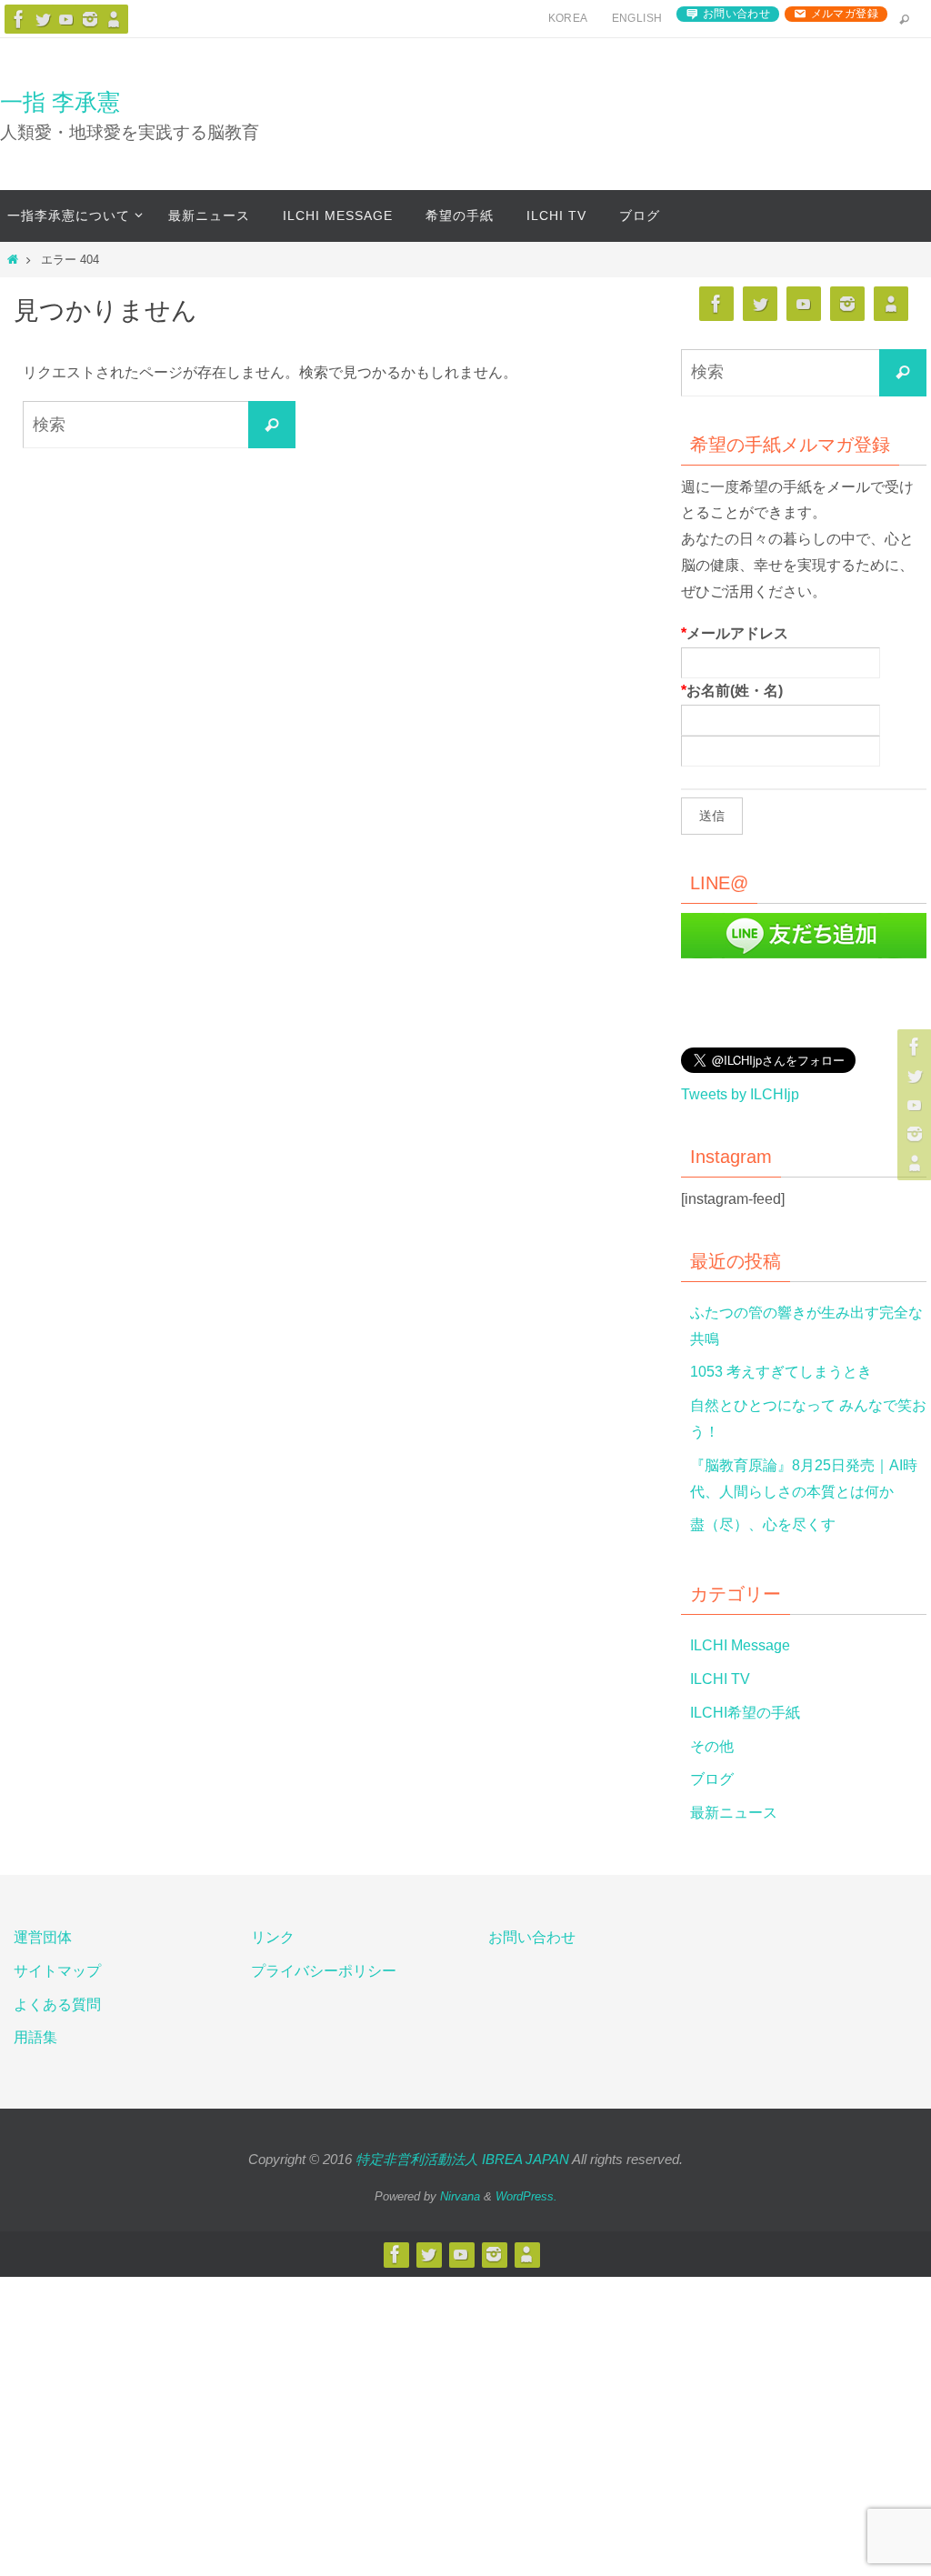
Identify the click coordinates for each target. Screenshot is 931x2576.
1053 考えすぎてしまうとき (781, 1372)
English (637, 18)
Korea (568, 18)
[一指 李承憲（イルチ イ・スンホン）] (19, 19)
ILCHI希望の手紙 (745, 1713)
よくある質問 (57, 2005)
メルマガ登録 (845, 14)
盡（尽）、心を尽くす (763, 1524)
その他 (712, 1746)
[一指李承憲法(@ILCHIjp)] (43, 19)
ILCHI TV (720, 1679)
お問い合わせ (736, 14)
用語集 (35, 2037)
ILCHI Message (740, 1645)
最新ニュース (734, 1813)
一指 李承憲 (60, 102)
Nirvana (460, 2196)
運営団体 (43, 1937)
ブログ (712, 1779)
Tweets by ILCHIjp (740, 1094)
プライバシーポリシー (324, 1971)
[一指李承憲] (114, 19)
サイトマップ (57, 1971)
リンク (273, 1937)
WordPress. (526, 2196)
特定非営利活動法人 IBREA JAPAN (462, 2159)
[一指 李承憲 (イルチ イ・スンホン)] (90, 19)
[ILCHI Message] (66, 19)
